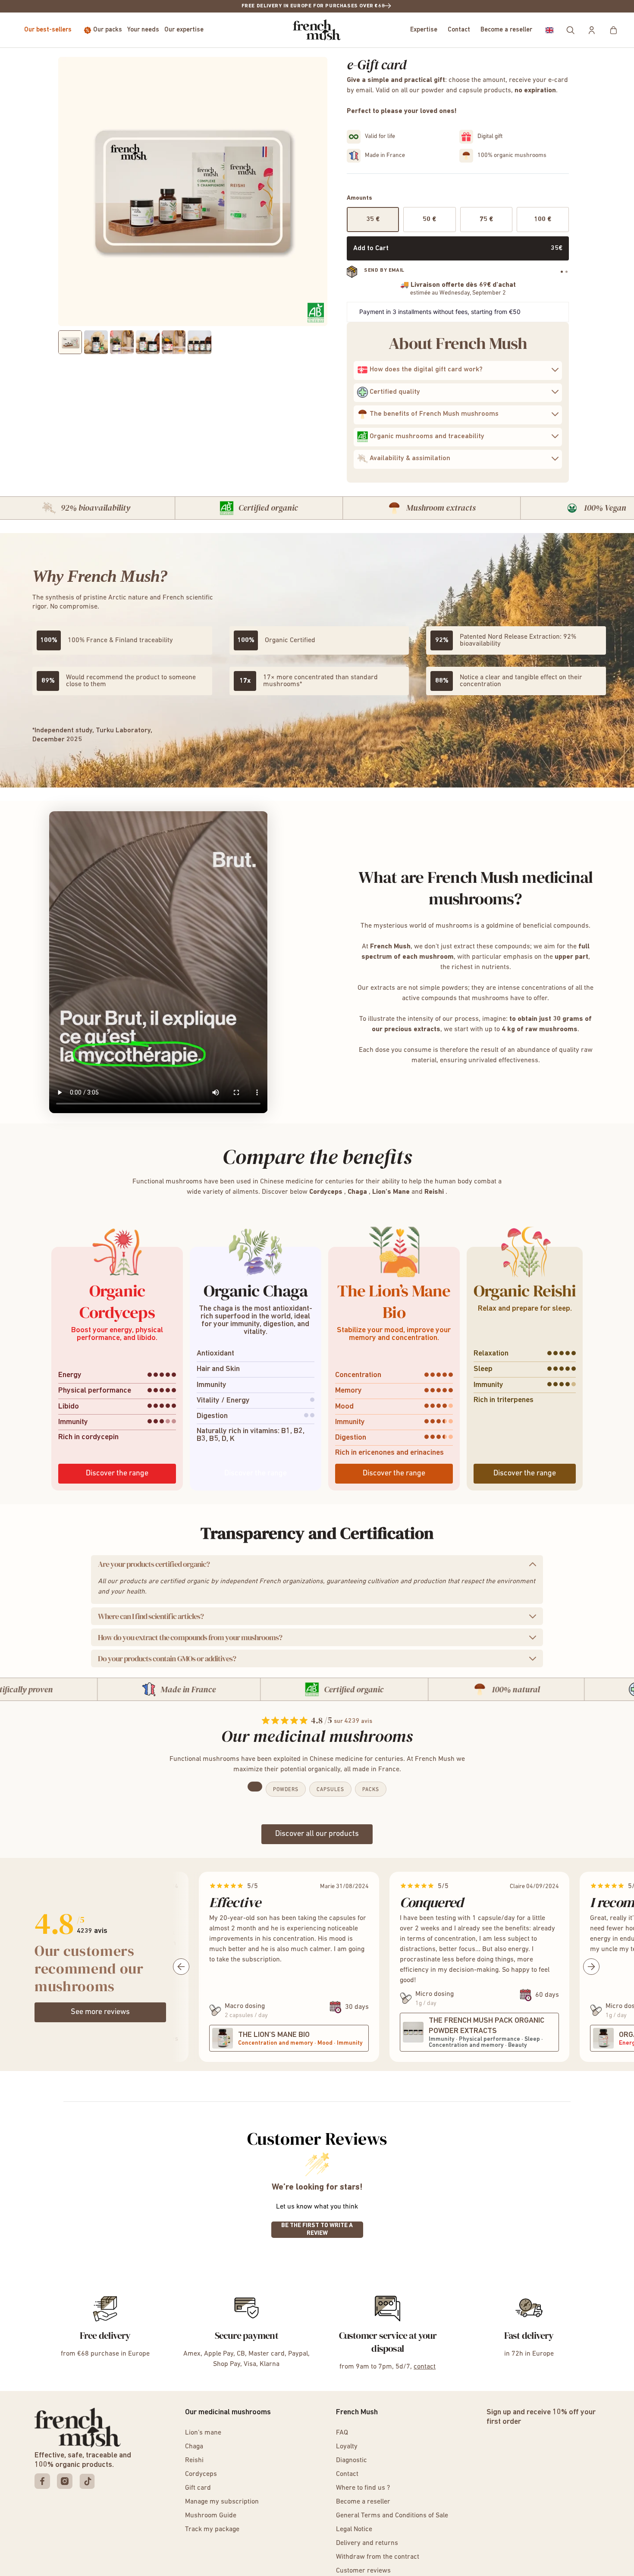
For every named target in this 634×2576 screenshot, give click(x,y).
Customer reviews (363, 2571)
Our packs (108, 30)
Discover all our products (317, 1834)
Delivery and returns (367, 2543)
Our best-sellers (48, 30)
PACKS (371, 1790)
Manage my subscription (222, 2502)
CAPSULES (330, 1790)
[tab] (562, 271)
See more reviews (100, 2012)
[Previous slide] (50, 1358)
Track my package (212, 2529)
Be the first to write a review (317, 2229)
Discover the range (117, 1474)
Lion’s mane (203, 2433)
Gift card (198, 2488)
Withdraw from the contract (378, 2557)
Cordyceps (201, 2474)
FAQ (342, 2433)
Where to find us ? (363, 2488)
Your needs (143, 30)
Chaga (194, 2447)
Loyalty (347, 2447)
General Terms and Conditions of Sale (392, 2516)
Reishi (194, 2460)
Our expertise (184, 30)
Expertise (424, 30)
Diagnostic (352, 2460)
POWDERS (286, 1790)
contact (425, 2367)
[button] (549, 30)
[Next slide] (584, 1358)
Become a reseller (506, 30)
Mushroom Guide (211, 2516)
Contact (459, 30)
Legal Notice (354, 2529)
